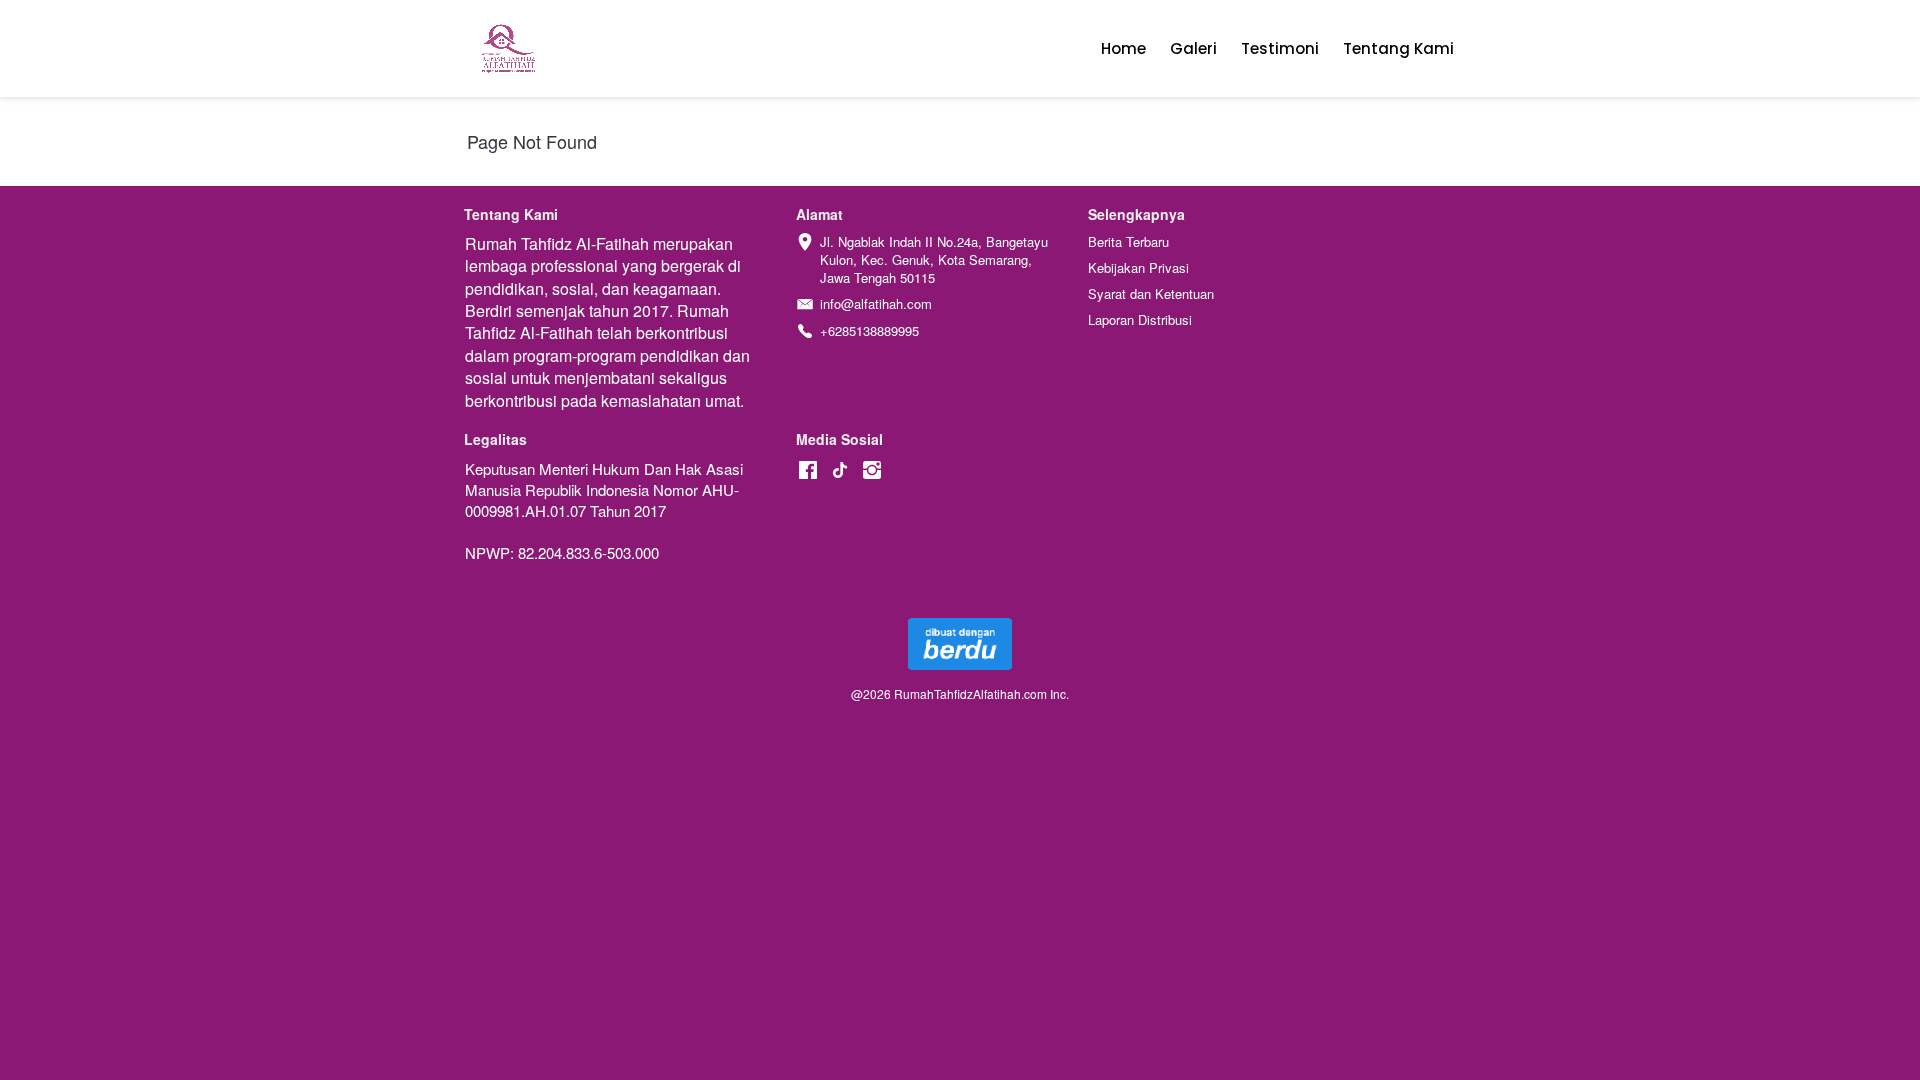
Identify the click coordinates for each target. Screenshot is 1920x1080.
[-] (808, 470)
